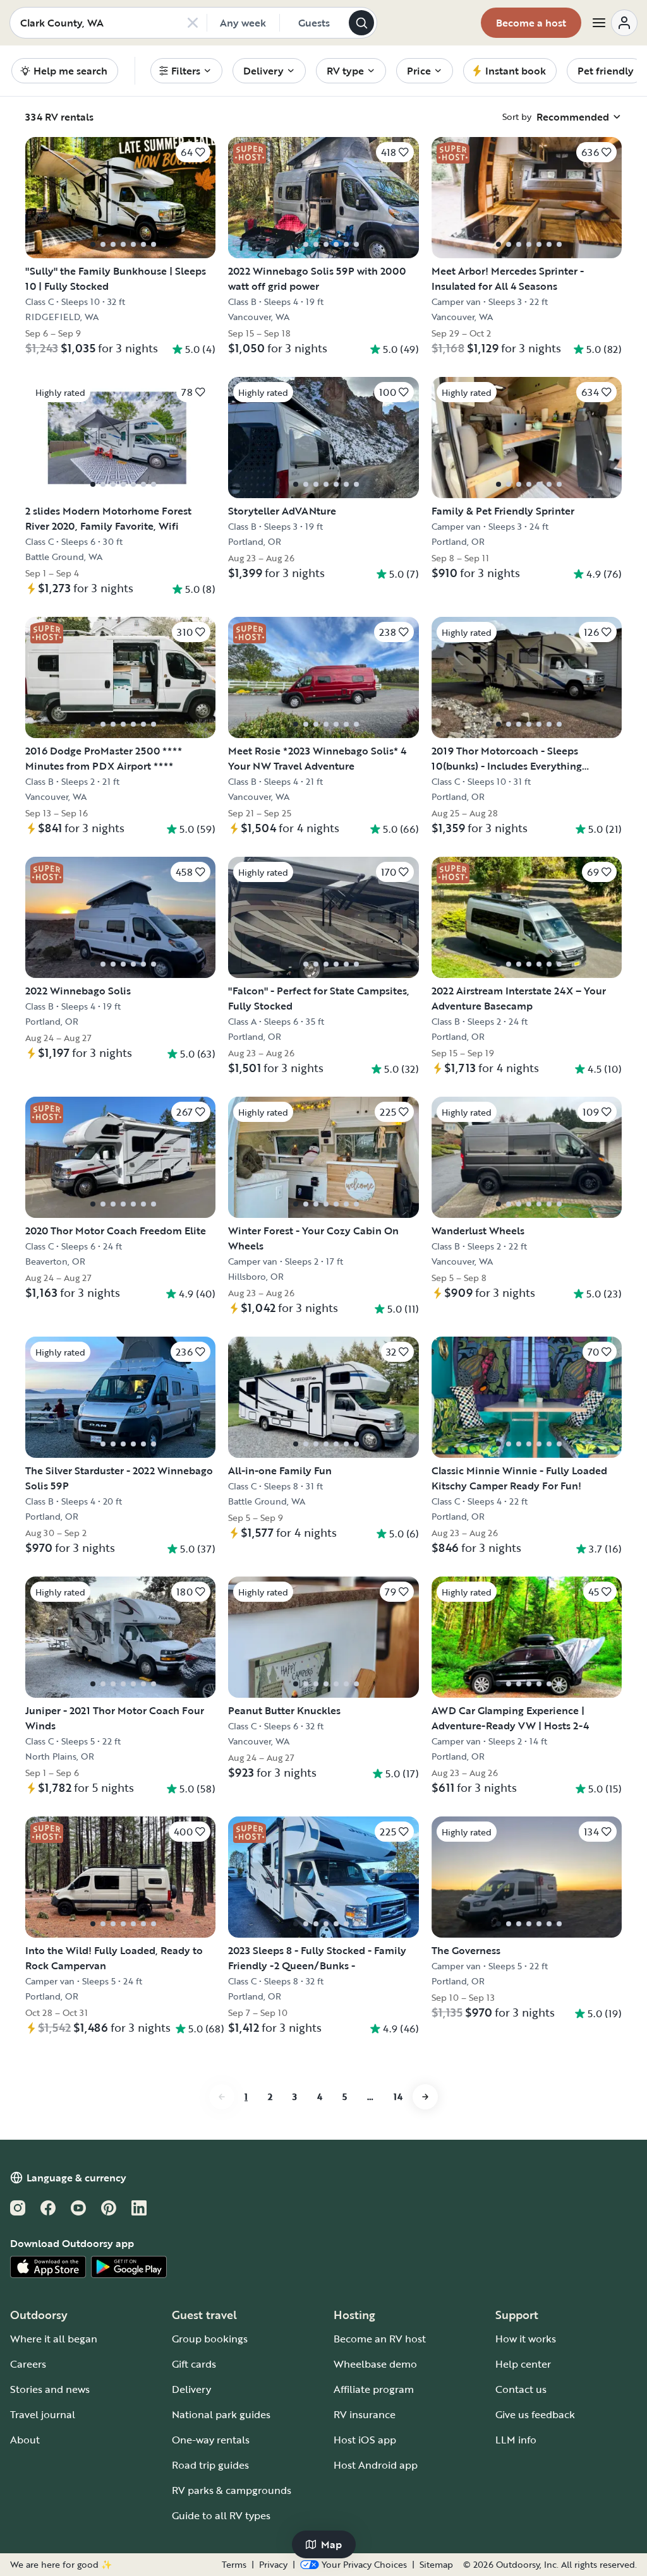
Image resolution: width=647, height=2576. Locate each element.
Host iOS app (365, 2440)
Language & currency (76, 2178)
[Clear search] (193, 23)
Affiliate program (374, 2389)
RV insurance (365, 2414)
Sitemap (436, 2565)
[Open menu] (614, 23)
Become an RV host (380, 2339)
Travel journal (43, 2414)
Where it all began (54, 2339)
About (25, 2440)
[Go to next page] (425, 2097)
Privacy (273, 2565)
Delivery (191, 2389)
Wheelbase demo (375, 2364)
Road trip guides (210, 2465)
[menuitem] (186, 71)
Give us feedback (535, 2414)
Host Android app (376, 2465)
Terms (234, 2565)
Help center (523, 2364)
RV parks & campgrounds (232, 2490)
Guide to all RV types (221, 2515)
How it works (526, 2339)
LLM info (516, 2440)
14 (398, 2096)
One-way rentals (211, 2440)
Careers (28, 2364)
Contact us (521, 2389)
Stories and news (50, 2389)
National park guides (221, 2414)
